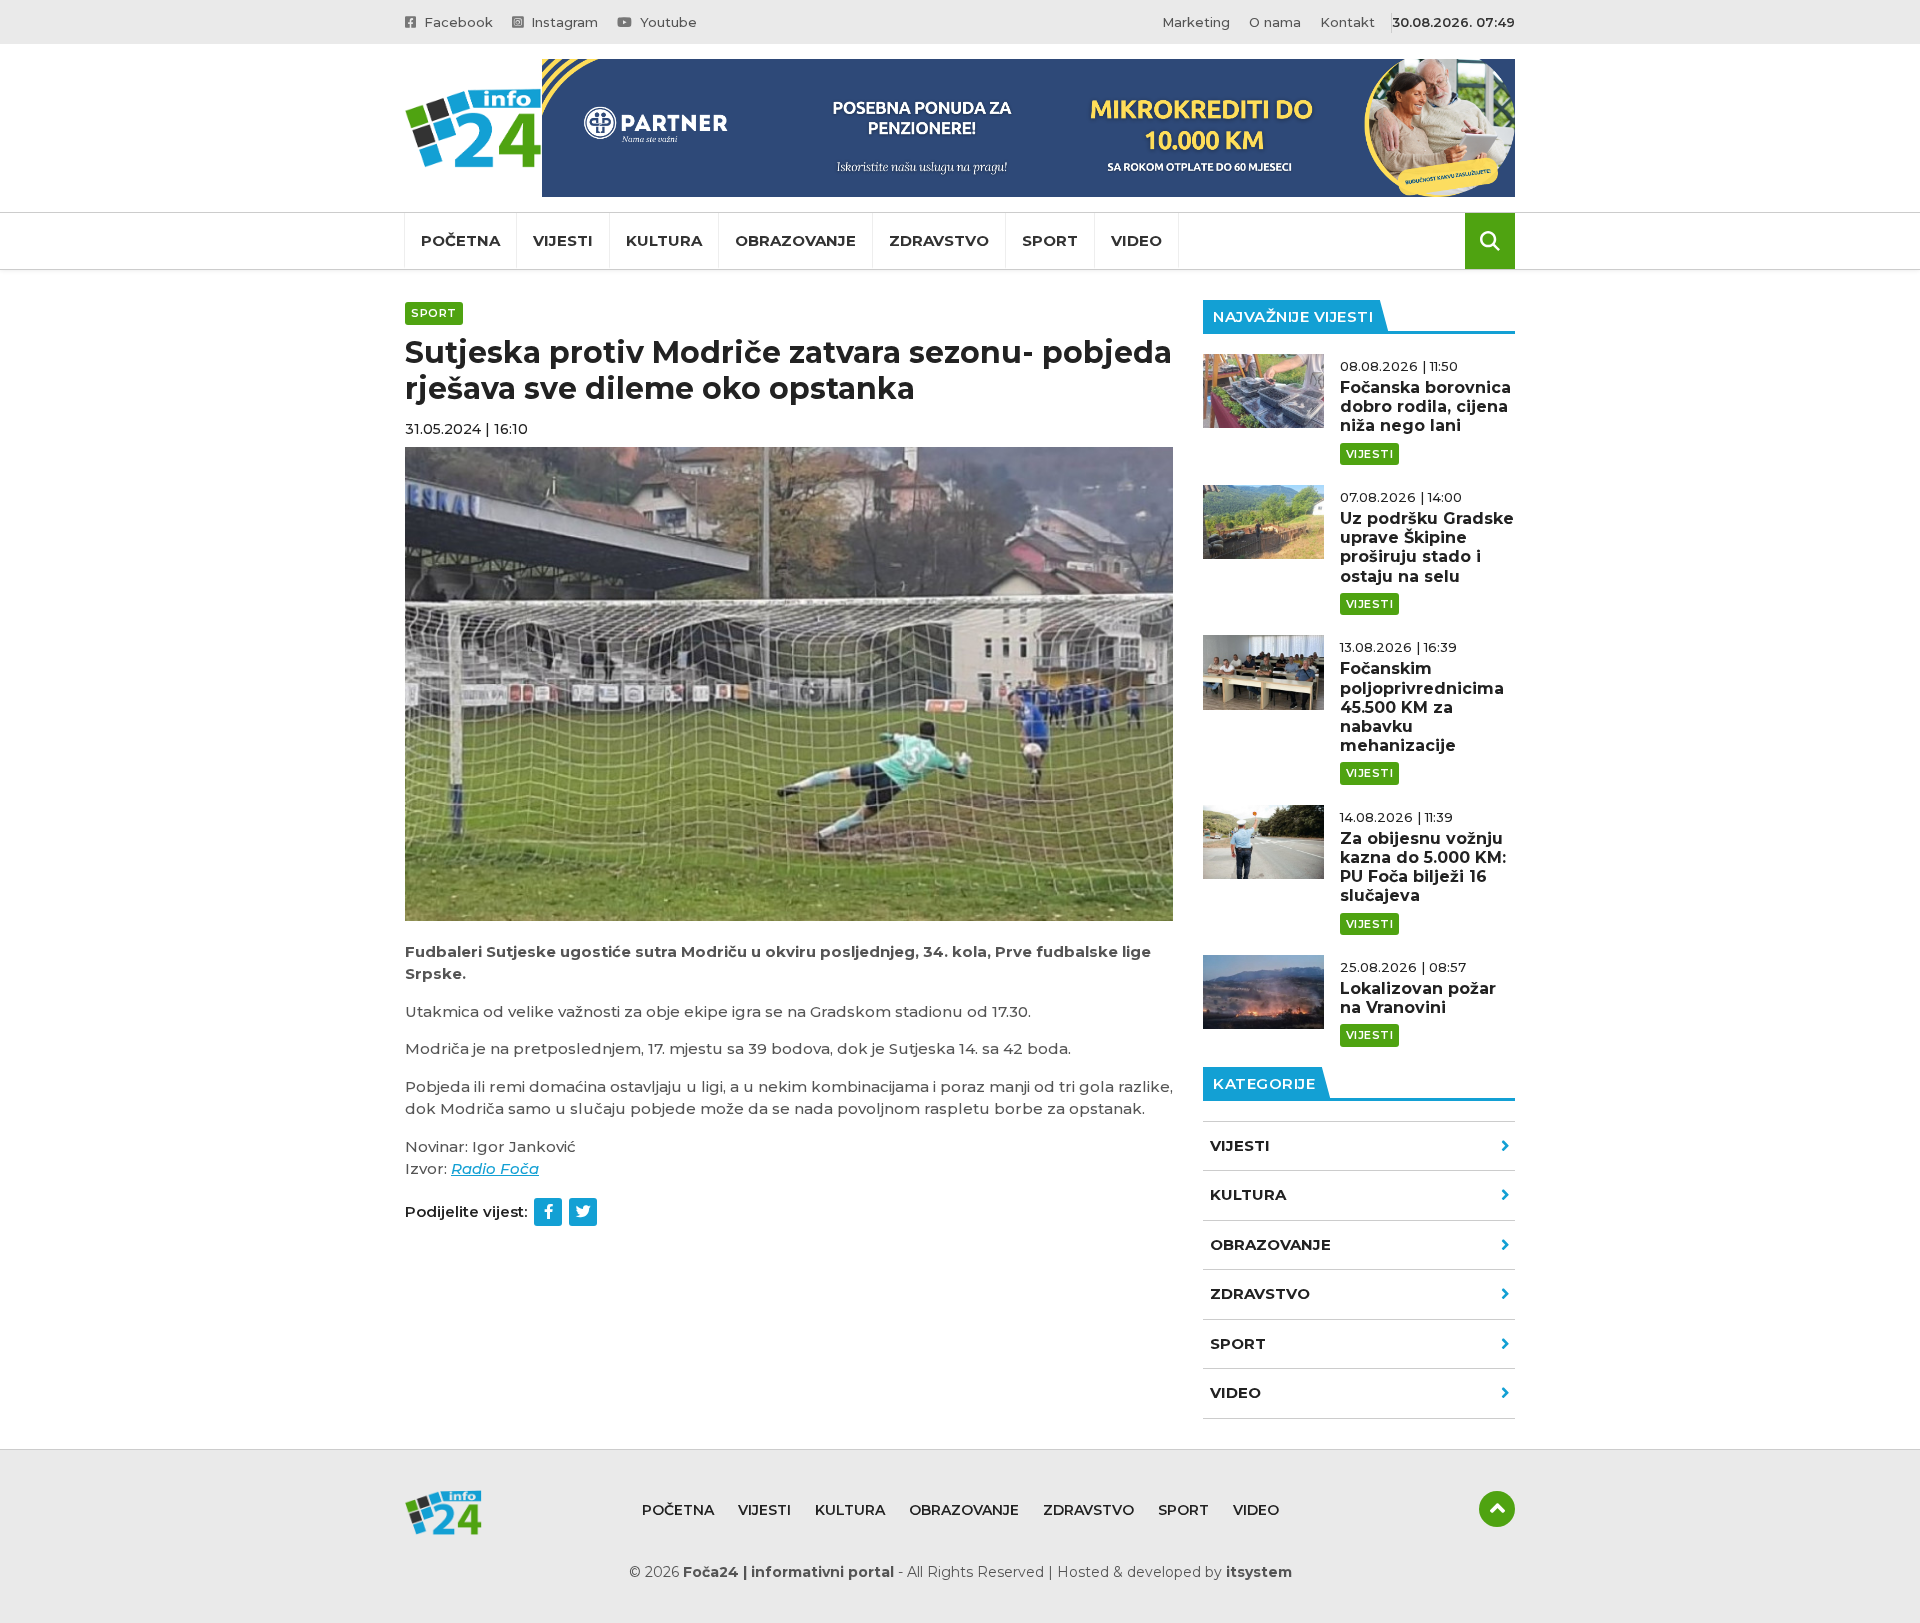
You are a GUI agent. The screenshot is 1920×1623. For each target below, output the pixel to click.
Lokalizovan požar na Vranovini (1418, 998)
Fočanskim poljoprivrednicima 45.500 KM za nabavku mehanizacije (1422, 707)
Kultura (664, 240)
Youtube (666, 22)
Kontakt (1347, 22)
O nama (1275, 22)
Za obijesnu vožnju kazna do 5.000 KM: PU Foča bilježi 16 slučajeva (1423, 867)
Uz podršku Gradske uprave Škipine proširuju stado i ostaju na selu (1427, 547)
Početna (460, 240)
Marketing (1196, 22)
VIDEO (1235, 1392)
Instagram (562, 22)
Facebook (456, 22)
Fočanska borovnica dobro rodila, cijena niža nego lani (1425, 406)
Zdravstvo (939, 240)
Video (1136, 240)
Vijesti (563, 240)
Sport (1050, 240)
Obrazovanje (795, 240)
